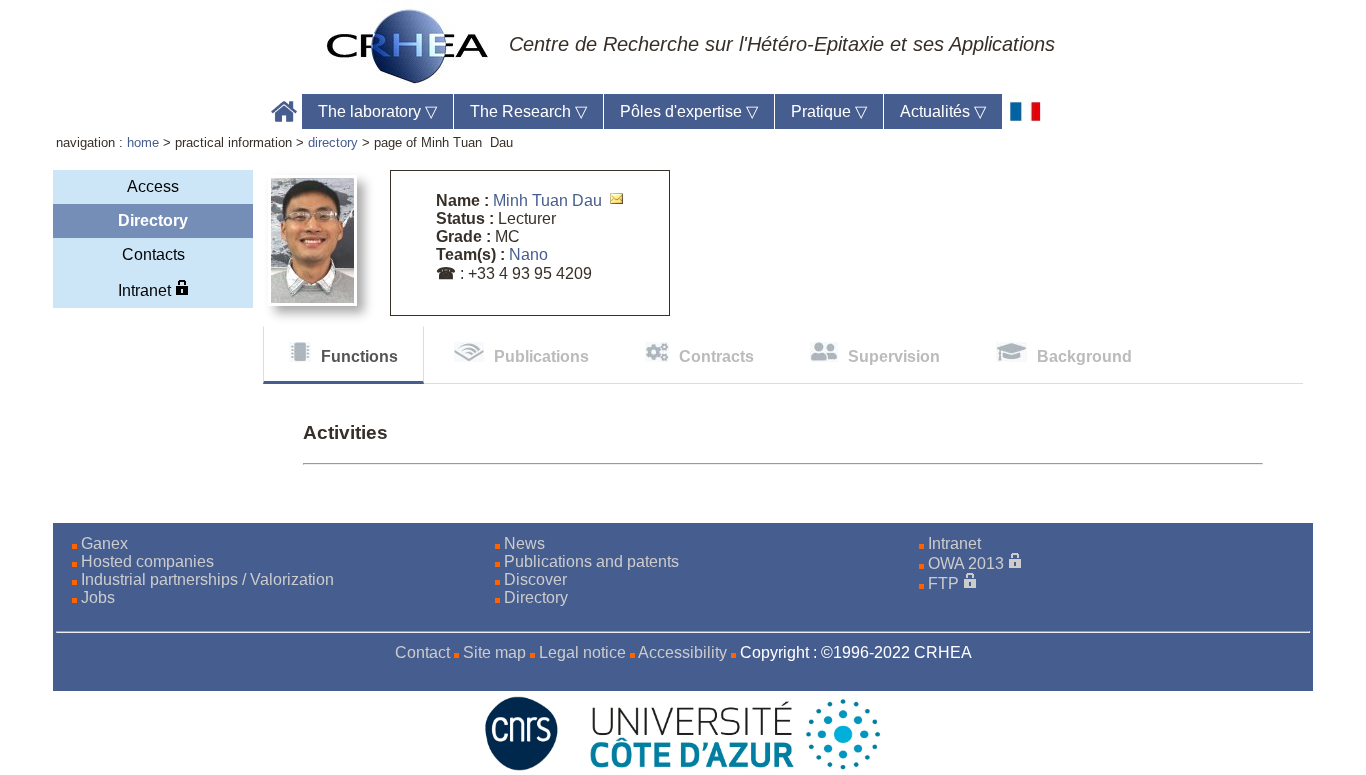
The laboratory (377, 111)
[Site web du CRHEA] (408, 45)
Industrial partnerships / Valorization (207, 579)
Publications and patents (591, 561)
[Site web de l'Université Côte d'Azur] (723, 765)
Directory (536, 597)
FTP (943, 583)
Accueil (284, 111)
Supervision (894, 356)
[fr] (1025, 111)
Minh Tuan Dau (547, 200)
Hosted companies (147, 561)
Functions (359, 356)
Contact (422, 652)
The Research (528, 111)
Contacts (153, 254)
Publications (541, 356)
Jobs (98, 597)
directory (333, 142)
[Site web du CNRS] (521, 765)
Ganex (104, 543)
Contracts (716, 356)
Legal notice (582, 652)
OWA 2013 (966, 563)
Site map (494, 652)
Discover (535, 579)
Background (1084, 356)
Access (153, 186)
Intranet (146, 290)
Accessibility (682, 652)
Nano (528, 254)
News (524, 543)
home (143, 142)
